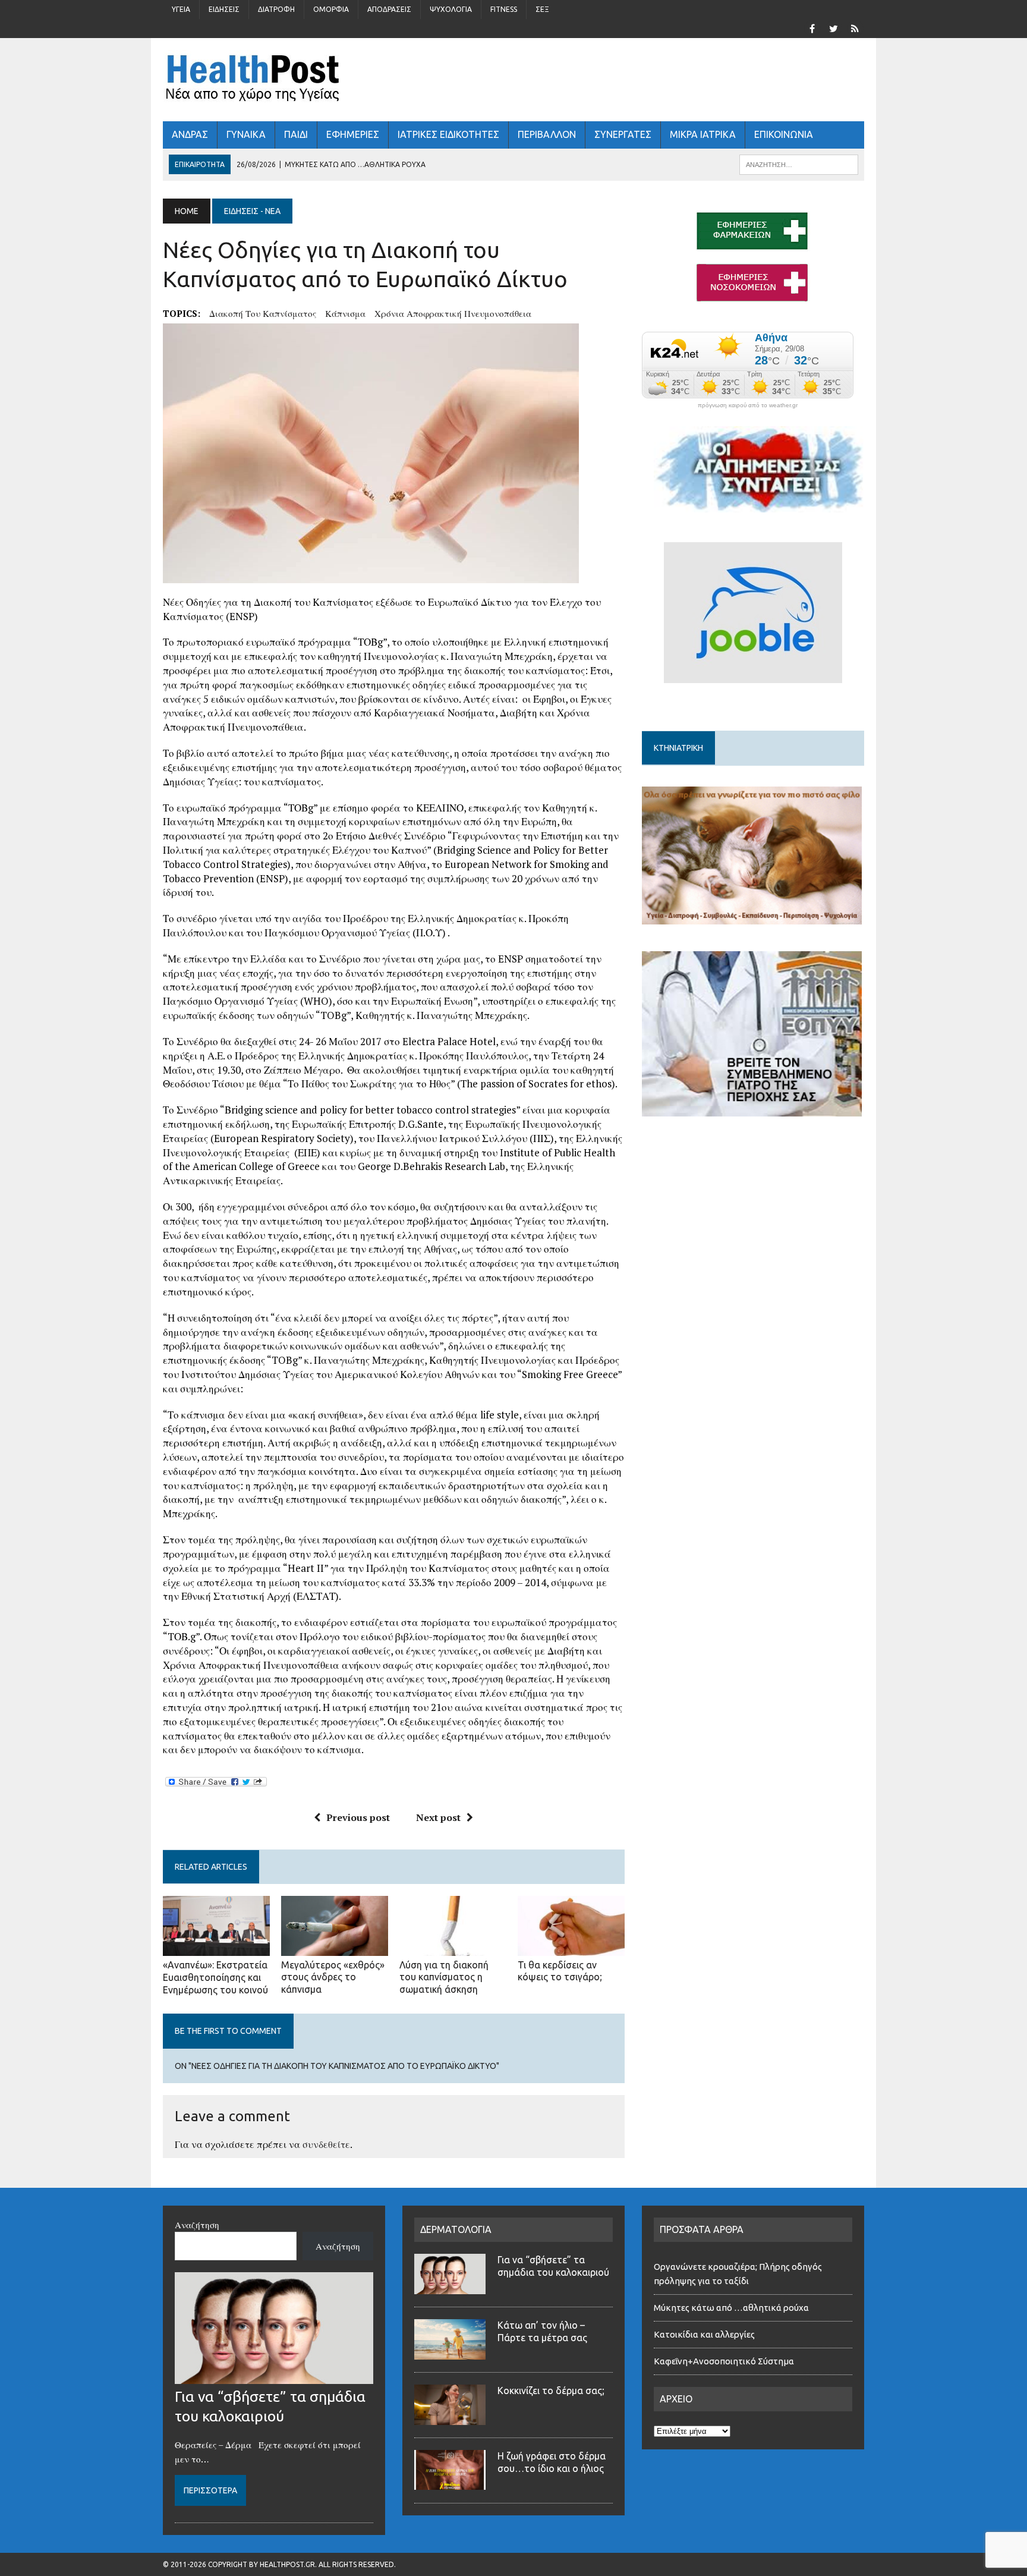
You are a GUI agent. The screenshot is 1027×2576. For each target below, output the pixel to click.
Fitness (504, 9)
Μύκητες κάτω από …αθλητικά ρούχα (732, 2308)
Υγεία (181, 9)
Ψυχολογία (451, 9)
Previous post (358, 1817)
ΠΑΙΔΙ (296, 134)
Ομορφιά (331, 9)
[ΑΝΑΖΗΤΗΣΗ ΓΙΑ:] (799, 163)
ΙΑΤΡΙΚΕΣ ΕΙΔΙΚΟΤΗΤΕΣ (448, 134)
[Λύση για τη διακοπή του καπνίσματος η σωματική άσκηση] (453, 1948)
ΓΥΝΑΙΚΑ (246, 134)
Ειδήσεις (224, 9)
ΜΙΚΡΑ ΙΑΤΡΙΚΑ (703, 134)
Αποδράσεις (389, 9)
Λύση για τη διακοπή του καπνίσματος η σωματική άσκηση (444, 1977)
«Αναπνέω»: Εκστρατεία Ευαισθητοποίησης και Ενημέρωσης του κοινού (215, 1977)
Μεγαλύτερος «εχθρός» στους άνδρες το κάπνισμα (333, 1977)
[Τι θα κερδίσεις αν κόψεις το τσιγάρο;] (571, 1948)
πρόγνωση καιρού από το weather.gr (748, 405)
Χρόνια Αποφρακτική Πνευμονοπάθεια (453, 313)
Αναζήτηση (197, 2225)
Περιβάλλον (547, 134)
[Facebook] (812, 27)
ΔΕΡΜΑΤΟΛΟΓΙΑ (456, 2229)
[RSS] (855, 27)
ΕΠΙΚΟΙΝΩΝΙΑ (784, 134)
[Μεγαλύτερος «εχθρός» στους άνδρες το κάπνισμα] (335, 1948)
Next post (438, 1817)
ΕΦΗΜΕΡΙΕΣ (353, 134)
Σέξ (542, 9)
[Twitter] (833, 27)
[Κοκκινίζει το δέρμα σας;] (450, 2418)
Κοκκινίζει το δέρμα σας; (553, 2391)
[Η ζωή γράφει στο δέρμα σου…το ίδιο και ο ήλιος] (450, 2483)
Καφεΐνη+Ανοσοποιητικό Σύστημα (724, 2361)
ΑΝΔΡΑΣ (190, 134)
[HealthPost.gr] (513, 80)
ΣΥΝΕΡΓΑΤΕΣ (623, 134)
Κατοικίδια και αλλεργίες (704, 2334)
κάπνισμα (345, 313)
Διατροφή (276, 9)
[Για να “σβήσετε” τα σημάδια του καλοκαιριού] (274, 2377)
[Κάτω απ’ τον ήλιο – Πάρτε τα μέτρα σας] (450, 2352)
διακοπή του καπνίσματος (263, 313)
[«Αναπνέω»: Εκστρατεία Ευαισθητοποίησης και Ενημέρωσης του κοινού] (216, 1948)
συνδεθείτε (326, 2144)
